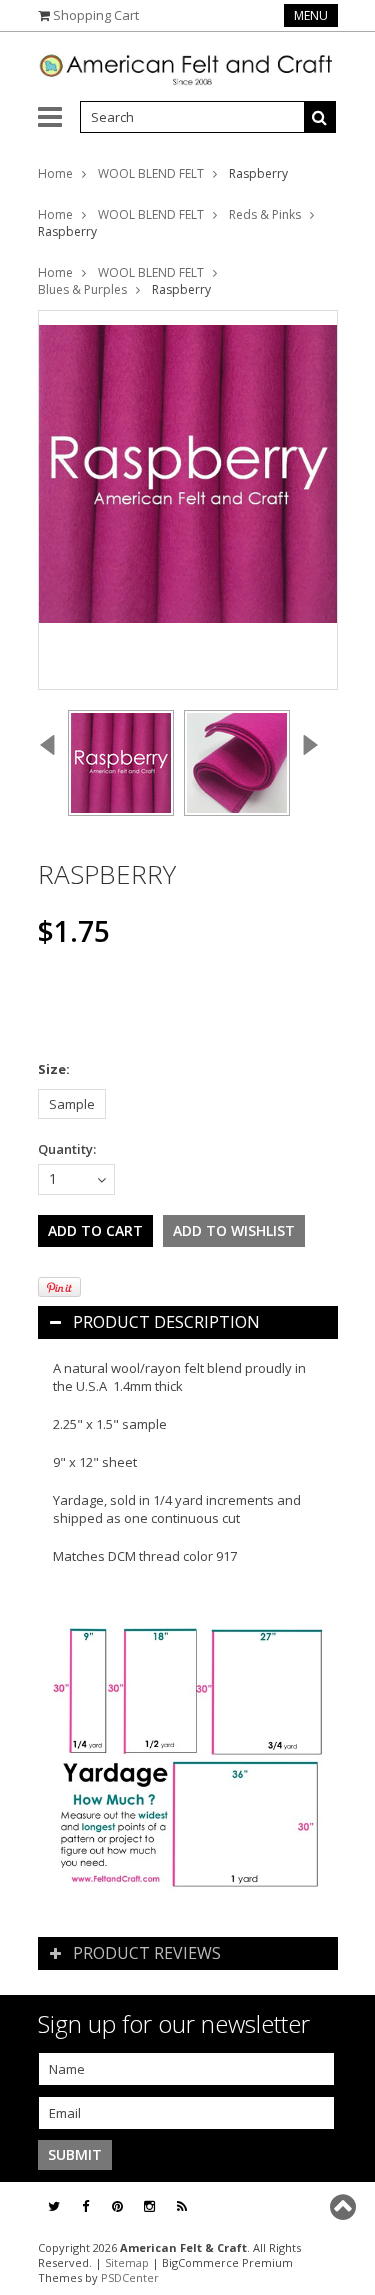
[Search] (320, 117)
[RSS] (182, 2206)
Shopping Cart (96, 15)
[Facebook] (85, 2206)
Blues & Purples (82, 289)
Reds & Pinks (265, 214)
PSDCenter (130, 2277)
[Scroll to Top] (345, 2207)
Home (55, 173)
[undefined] (188, 500)
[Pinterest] (117, 2206)
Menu (311, 15)
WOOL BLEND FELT (151, 173)
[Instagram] (149, 2206)
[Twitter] (54, 2206)
